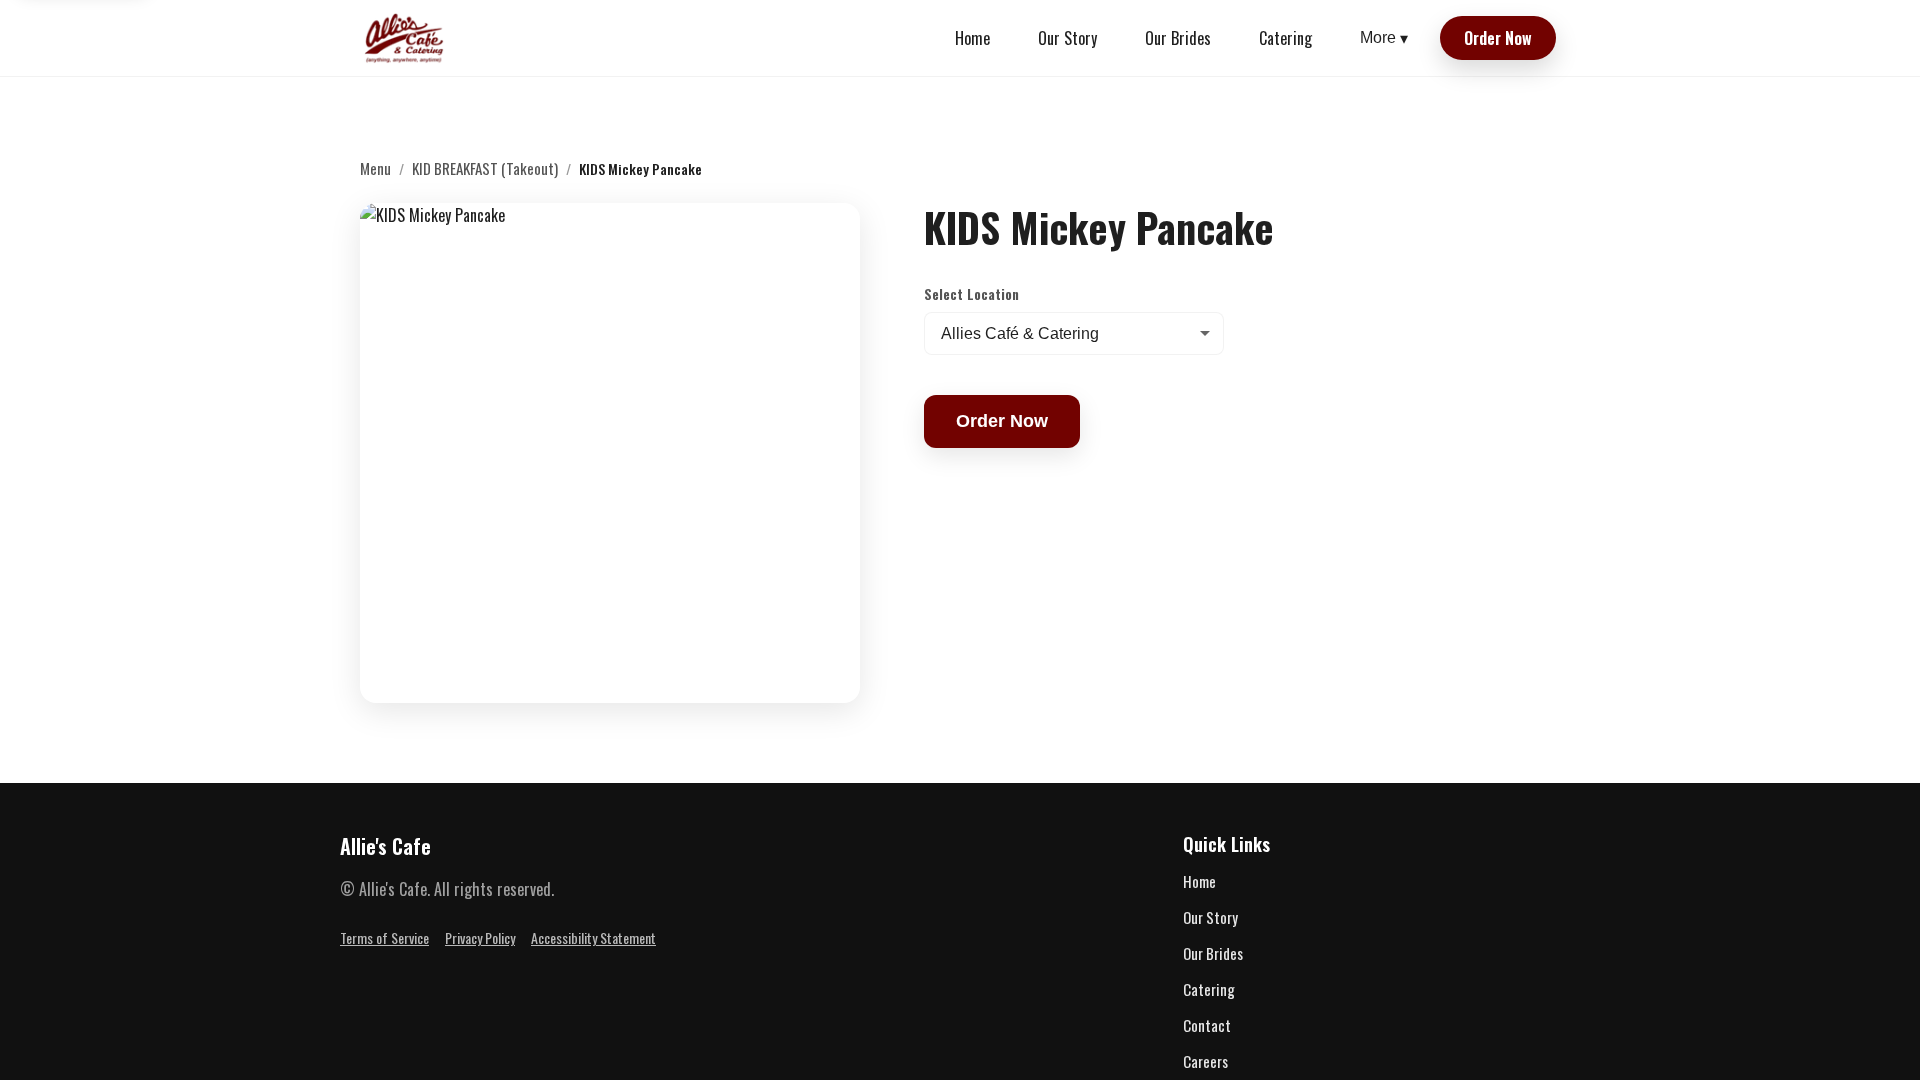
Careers (1205, 1061)
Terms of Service (384, 937)
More (1384, 38)
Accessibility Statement (593, 937)
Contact (1207, 1025)
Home (972, 38)
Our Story (1067, 38)
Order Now (1498, 38)
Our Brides (1178, 38)
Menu (375, 168)
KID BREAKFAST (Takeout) (485, 168)
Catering (1285, 38)
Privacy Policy (480, 937)
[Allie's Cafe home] (404, 38)
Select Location (971, 293)
